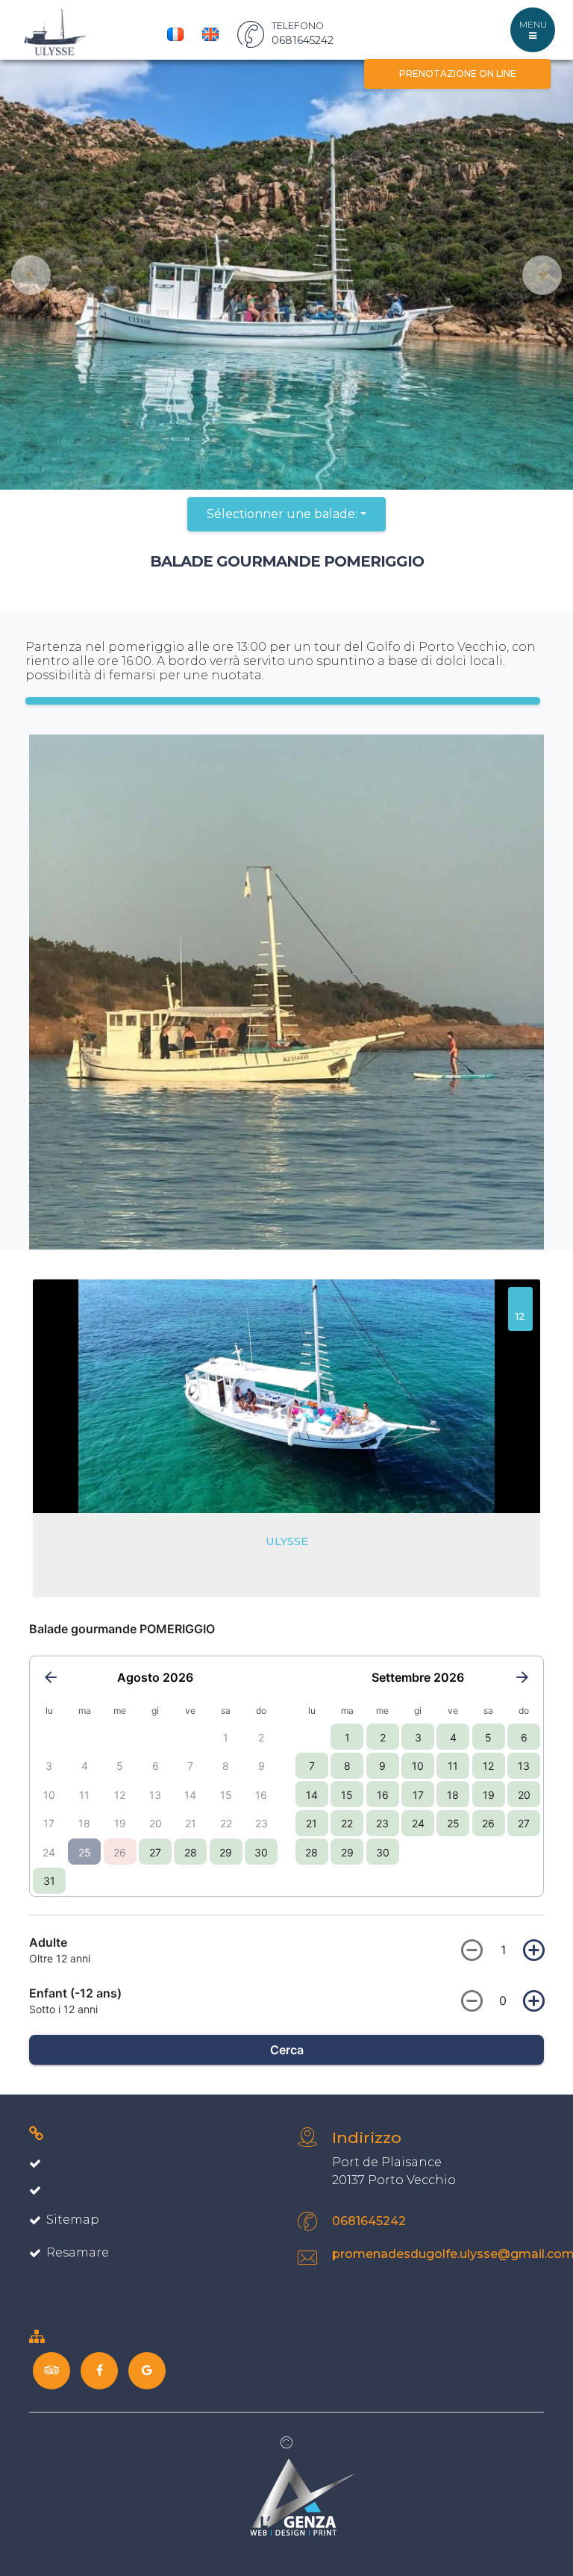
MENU (533, 24)
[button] (25, 275)
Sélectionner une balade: (282, 514)
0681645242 (369, 2221)
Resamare (78, 2252)
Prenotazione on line (458, 74)
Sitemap (73, 2220)
